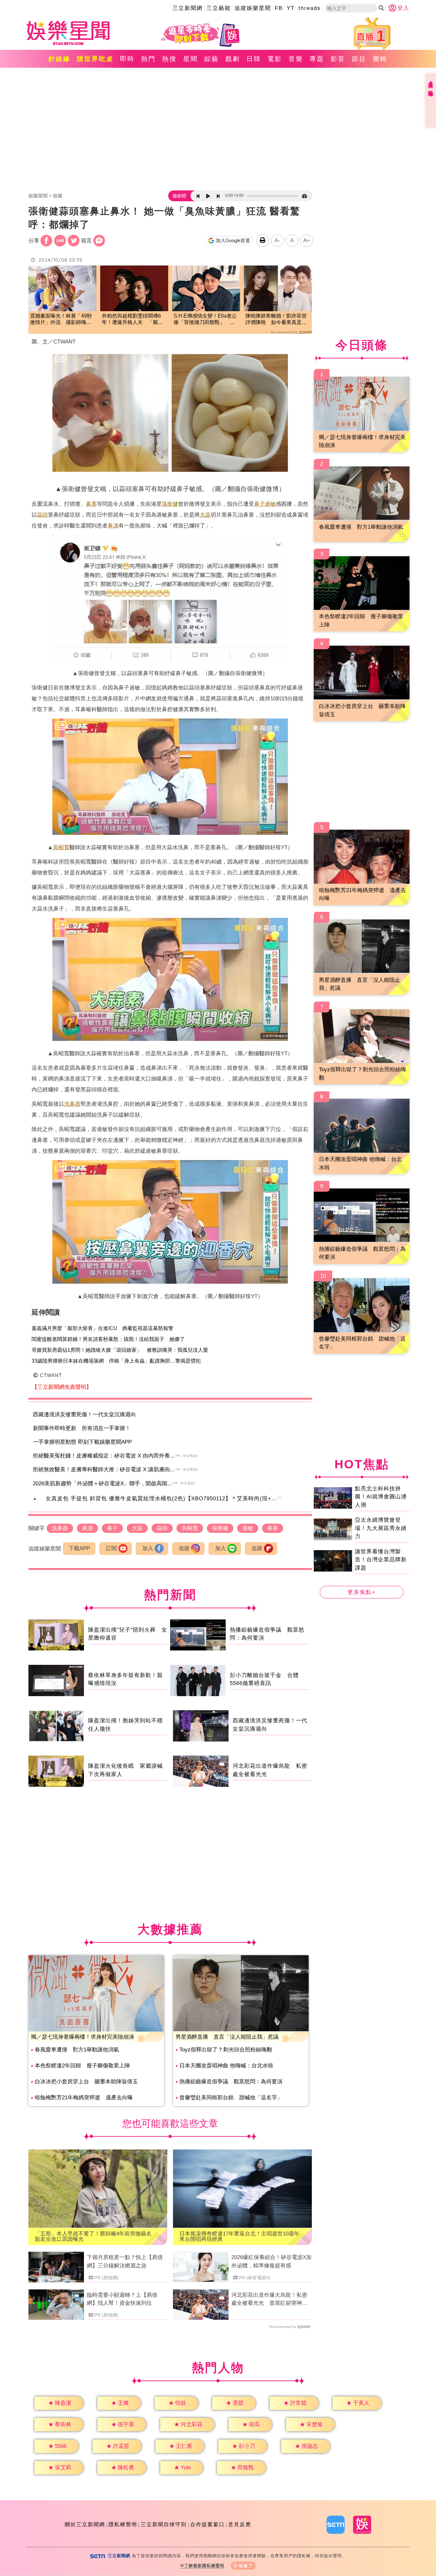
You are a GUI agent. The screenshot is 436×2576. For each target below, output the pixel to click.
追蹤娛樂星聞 (253, 8)
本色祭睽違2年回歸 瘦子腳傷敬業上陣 (82, 2066)
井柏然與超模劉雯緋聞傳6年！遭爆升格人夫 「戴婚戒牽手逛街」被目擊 (132, 320)
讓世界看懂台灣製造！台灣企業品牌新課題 (381, 1560)
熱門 (148, 59)
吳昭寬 (61, 847)
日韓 (254, 59)
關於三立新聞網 (85, 2524)
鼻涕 (113, 526)
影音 (338, 59)
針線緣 (60, 59)
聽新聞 (179, 196)
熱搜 (169, 59)
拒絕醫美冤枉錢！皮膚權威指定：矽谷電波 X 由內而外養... (104, 1456)
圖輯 (380, 59)
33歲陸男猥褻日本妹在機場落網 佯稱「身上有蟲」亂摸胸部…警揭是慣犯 (116, 1361)
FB (279, 8)
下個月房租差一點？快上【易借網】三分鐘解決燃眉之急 (125, 2261)
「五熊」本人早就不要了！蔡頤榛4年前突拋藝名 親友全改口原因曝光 (96, 2236)
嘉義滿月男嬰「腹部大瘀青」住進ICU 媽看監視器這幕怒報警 (102, 1328)
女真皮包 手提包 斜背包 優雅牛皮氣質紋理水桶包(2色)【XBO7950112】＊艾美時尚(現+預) (162, 1499)
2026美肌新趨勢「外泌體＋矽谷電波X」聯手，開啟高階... (102, 1484)
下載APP (79, 1548)
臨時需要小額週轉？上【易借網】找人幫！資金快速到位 (122, 2299)
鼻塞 (91, 504)
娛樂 (58, 196)
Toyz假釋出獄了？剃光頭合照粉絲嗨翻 (226, 2050)
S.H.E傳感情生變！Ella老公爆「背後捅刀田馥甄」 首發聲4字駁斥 (205, 320)
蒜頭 (42, 515)
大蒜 (205, 515)
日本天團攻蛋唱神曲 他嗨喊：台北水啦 (226, 2066)
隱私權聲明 (123, 2524)
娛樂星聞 (38, 196)
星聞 (191, 59)
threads (310, 8)
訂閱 (111, 1548)
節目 (359, 59)
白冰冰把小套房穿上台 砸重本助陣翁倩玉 (86, 2082)
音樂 (296, 59)
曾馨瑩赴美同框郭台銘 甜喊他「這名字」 (231, 2098)
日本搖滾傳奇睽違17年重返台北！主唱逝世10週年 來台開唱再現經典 (242, 2236)
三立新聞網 (188, 8)
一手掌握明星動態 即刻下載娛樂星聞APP (82, 1442)
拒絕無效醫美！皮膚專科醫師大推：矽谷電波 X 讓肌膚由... (104, 1469)
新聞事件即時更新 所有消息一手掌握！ (82, 1428)
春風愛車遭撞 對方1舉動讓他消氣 (77, 2050)
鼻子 (259, 504)
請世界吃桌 (95, 59)
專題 (317, 59)
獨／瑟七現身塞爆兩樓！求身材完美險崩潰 (83, 2037)
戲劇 (233, 59)
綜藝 (212, 59)
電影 (275, 59)
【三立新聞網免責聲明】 (62, 1387)
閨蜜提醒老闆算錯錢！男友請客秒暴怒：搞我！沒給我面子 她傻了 (108, 1339)
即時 (127, 59)
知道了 (246, 2566)
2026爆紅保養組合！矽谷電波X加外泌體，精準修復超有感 (271, 2261)
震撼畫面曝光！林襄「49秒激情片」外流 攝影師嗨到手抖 (61, 320)
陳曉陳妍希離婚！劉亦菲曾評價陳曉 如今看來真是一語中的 (276, 320)
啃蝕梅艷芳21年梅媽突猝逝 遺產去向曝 (84, 2098)
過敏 (270, 504)
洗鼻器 (72, 1104)
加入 (148, 1548)
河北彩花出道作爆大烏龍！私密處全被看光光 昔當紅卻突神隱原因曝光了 (269, 2300)
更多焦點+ (362, 1592)
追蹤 (184, 1548)
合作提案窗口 (207, 2524)
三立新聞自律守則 (164, 2524)
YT (291, 8)
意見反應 (240, 2524)
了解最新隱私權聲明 (204, 2566)
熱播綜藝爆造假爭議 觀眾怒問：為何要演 (231, 2082)
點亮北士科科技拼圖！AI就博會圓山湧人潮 (381, 1497)
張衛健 (170, 504)
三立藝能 (219, 8)
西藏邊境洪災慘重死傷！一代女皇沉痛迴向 (84, 1415)
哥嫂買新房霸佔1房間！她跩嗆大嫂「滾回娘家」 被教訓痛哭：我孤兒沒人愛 (120, 1350)
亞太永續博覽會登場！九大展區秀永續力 (381, 1528)
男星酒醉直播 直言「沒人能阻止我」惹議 (227, 2037)
